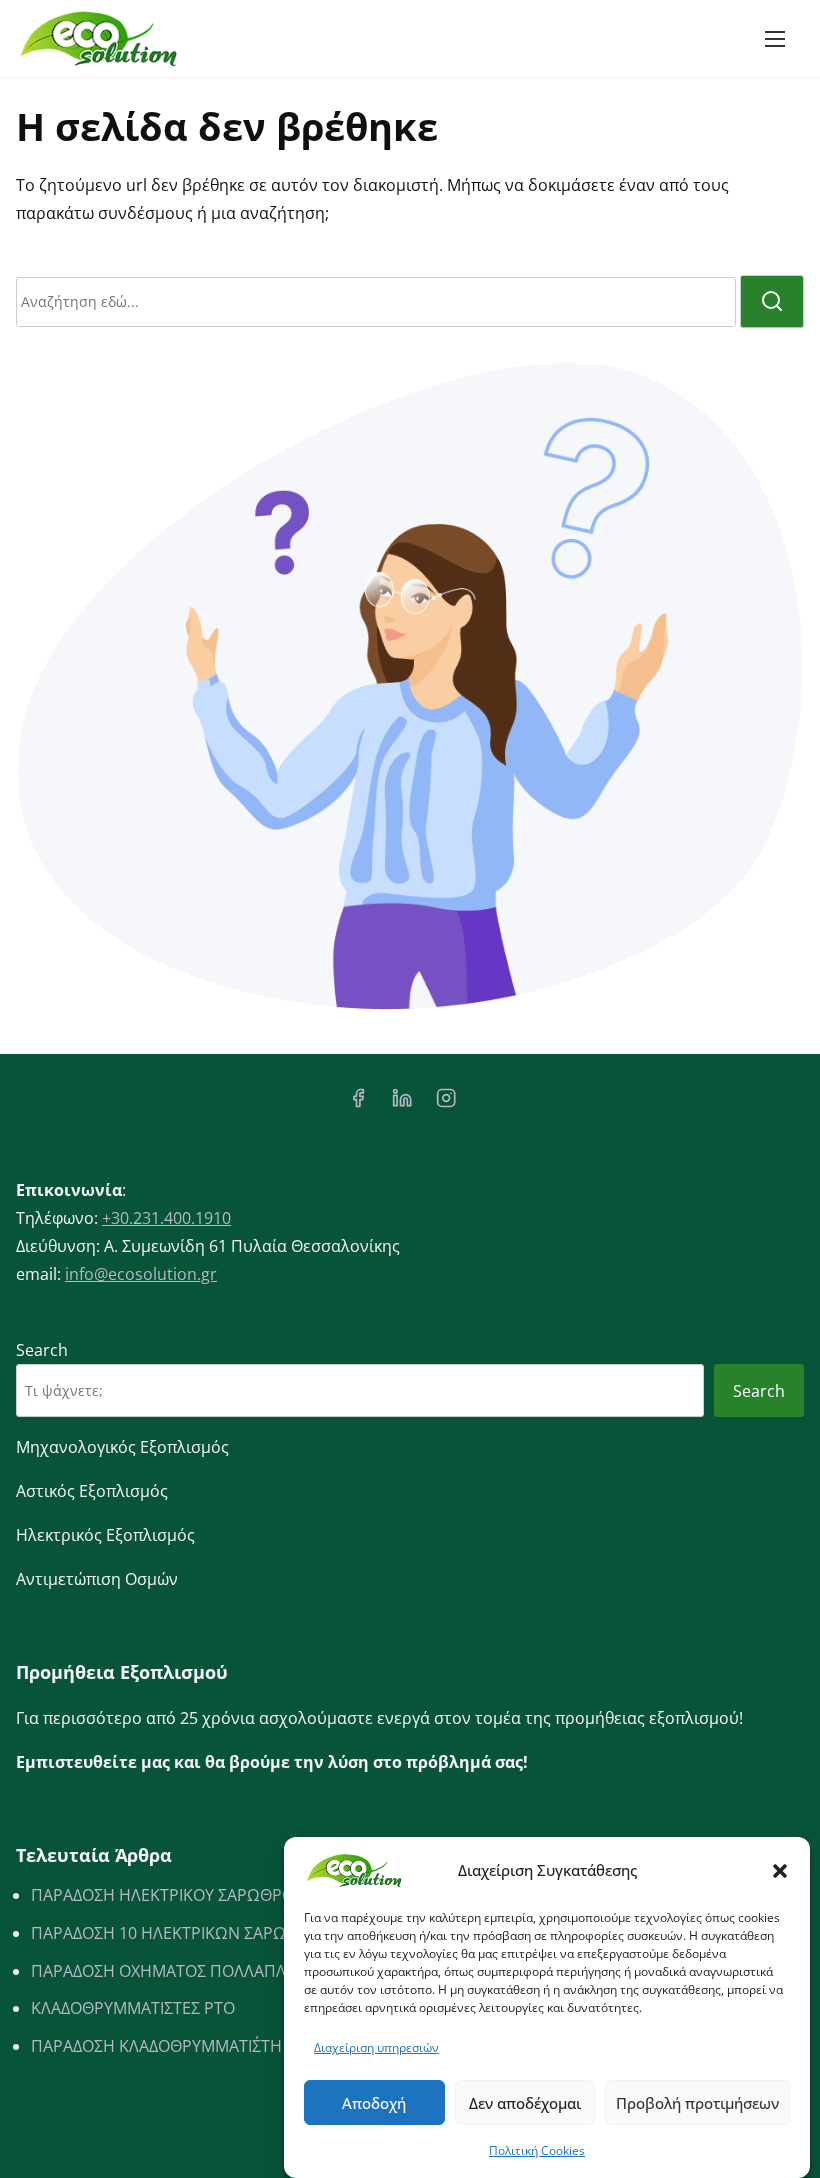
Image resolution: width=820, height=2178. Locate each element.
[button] (780, 1871)
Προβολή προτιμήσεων (697, 2103)
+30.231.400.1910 (166, 1218)
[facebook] (358, 1104)
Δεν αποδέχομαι (525, 2103)
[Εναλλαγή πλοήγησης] (775, 38)
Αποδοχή (374, 2103)
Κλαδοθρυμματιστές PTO (133, 2008)
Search (42, 1350)
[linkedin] (402, 1104)
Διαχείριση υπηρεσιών (376, 2047)
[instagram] (446, 1104)
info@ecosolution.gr (141, 1274)
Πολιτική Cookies (537, 2150)
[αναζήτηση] (772, 301)
